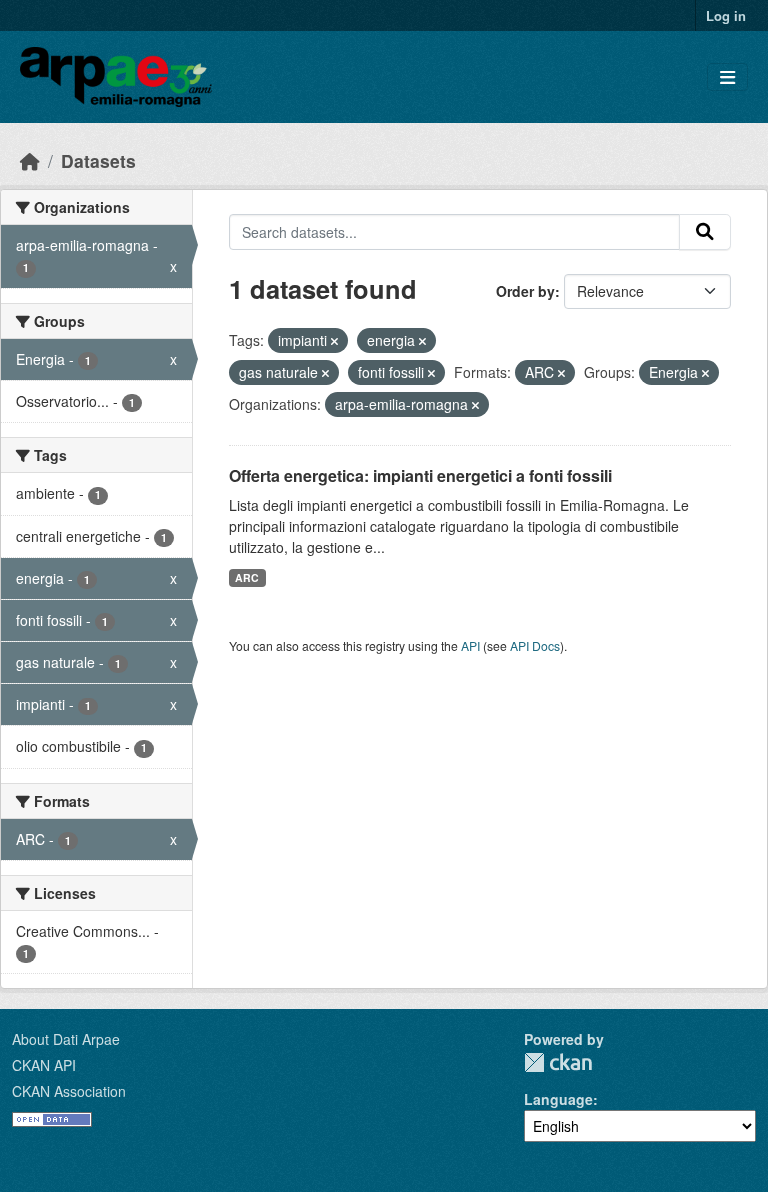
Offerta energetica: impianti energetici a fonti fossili (420, 475)
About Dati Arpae (66, 1039)
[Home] (30, 160)
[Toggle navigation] (727, 77)
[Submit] (705, 232)
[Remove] (334, 341)
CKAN (558, 1062)
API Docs (535, 645)
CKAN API (44, 1065)
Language (558, 1099)
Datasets (98, 160)
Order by (525, 291)
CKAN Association (69, 1091)
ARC (247, 577)
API (470, 645)
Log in (726, 15)
